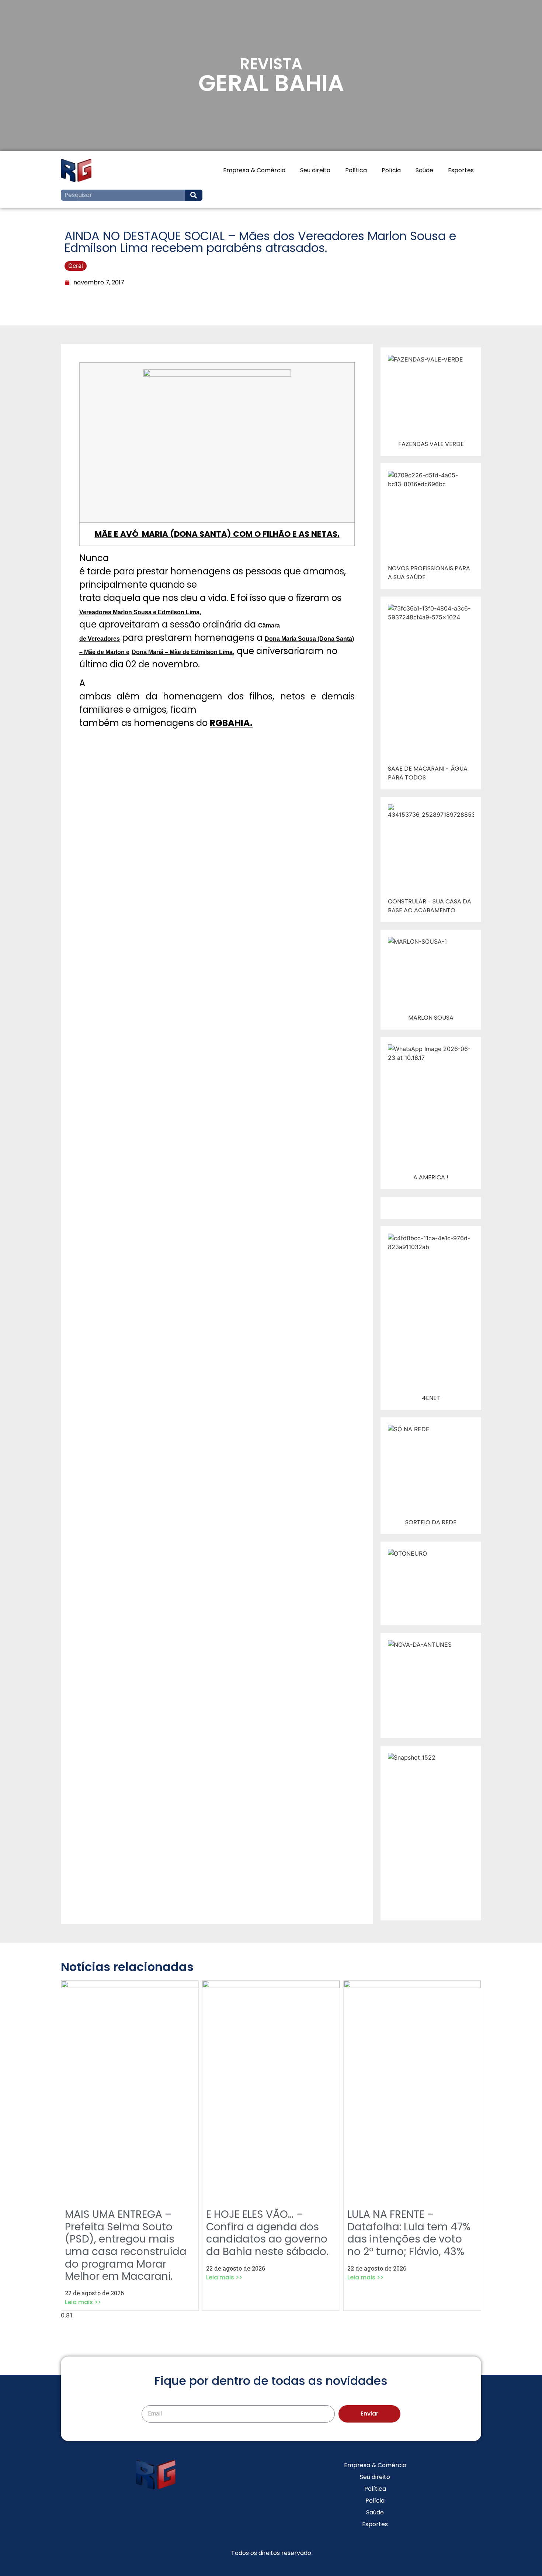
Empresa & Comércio (254, 170)
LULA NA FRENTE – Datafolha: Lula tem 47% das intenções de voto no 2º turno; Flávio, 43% (409, 2233)
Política (356, 170)
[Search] (194, 195)
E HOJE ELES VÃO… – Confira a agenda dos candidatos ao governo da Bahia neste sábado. (267, 2233)
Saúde (424, 170)
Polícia (391, 170)
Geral (76, 266)
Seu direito (315, 170)
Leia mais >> (83, 2302)
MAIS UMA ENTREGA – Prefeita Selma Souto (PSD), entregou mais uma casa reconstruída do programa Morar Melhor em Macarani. (126, 2245)
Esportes (461, 170)
